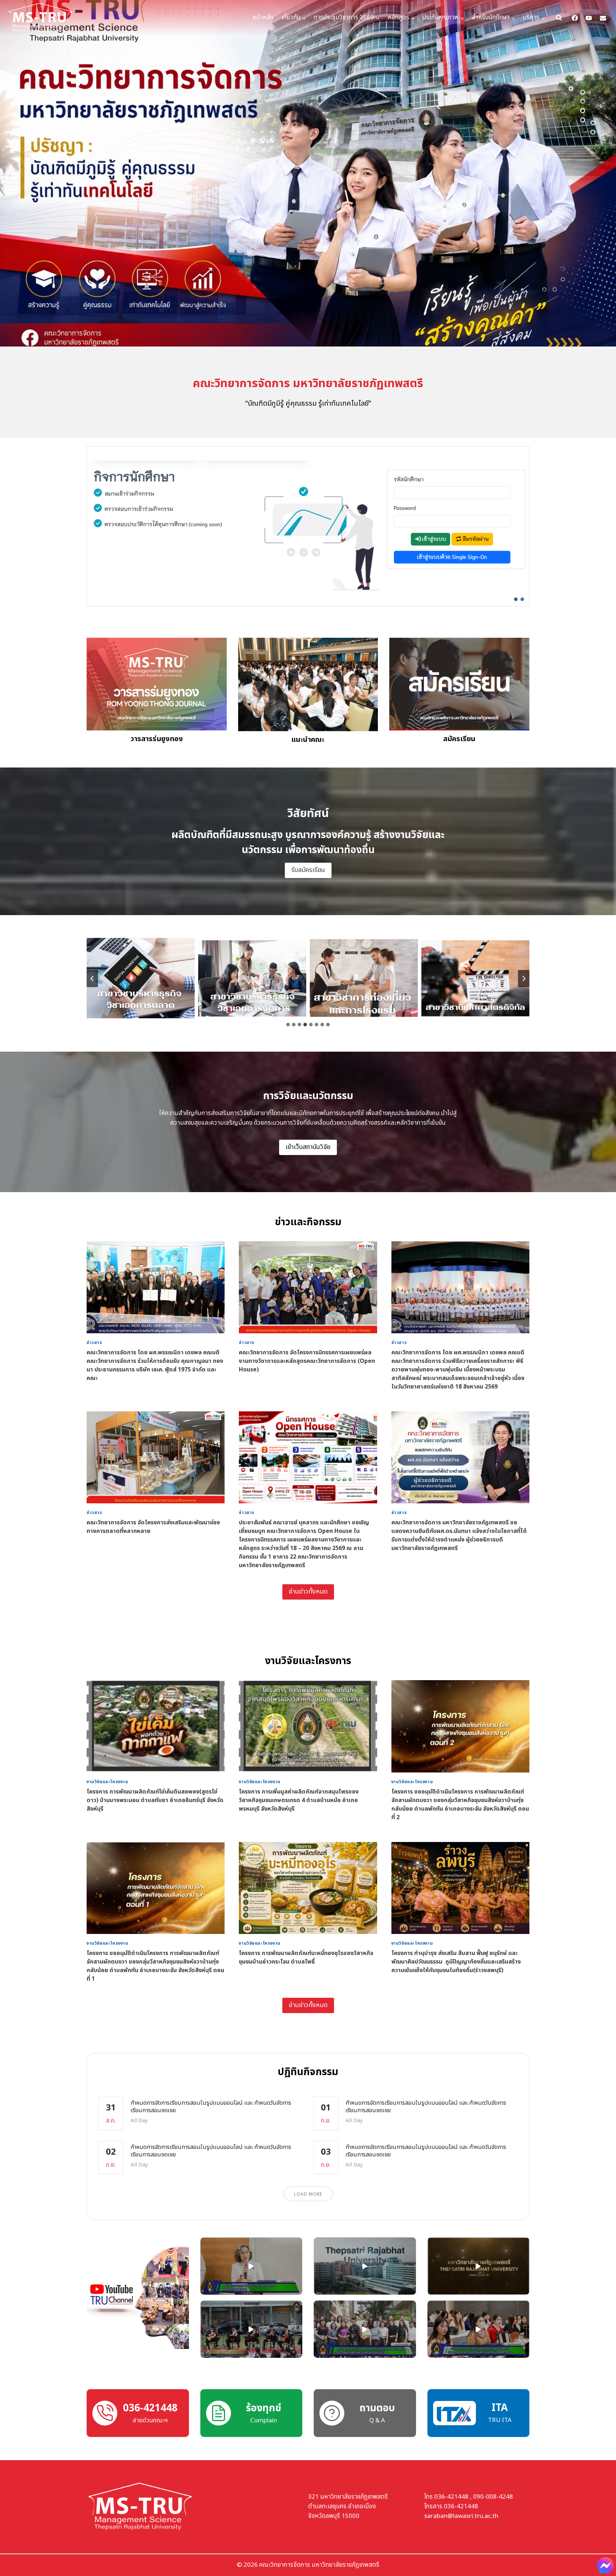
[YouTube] (589, 18)
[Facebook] (575, 18)
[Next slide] (524, 979)
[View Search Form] (559, 18)
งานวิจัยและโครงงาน (107, 1782)
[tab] (288, 1025)
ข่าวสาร (94, 1343)
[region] (308, 526)
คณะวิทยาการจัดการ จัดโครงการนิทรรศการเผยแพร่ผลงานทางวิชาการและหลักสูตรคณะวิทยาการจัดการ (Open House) (307, 1361)
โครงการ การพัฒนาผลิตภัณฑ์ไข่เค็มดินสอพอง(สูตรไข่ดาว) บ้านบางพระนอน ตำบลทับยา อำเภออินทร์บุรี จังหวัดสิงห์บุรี (155, 1800)
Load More (308, 2194)
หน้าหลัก (263, 17)
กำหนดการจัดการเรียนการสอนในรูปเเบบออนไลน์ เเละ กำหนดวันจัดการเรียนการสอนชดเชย (211, 2107)
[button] (308, 526)
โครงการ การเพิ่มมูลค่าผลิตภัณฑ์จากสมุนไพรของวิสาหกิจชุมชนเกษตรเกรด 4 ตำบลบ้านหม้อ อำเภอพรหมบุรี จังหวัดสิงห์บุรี (299, 1800)
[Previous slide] (92, 979)
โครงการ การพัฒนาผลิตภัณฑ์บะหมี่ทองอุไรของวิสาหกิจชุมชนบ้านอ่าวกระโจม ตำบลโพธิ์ (306, 1957)
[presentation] (156, 1287)
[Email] (603, 18)
